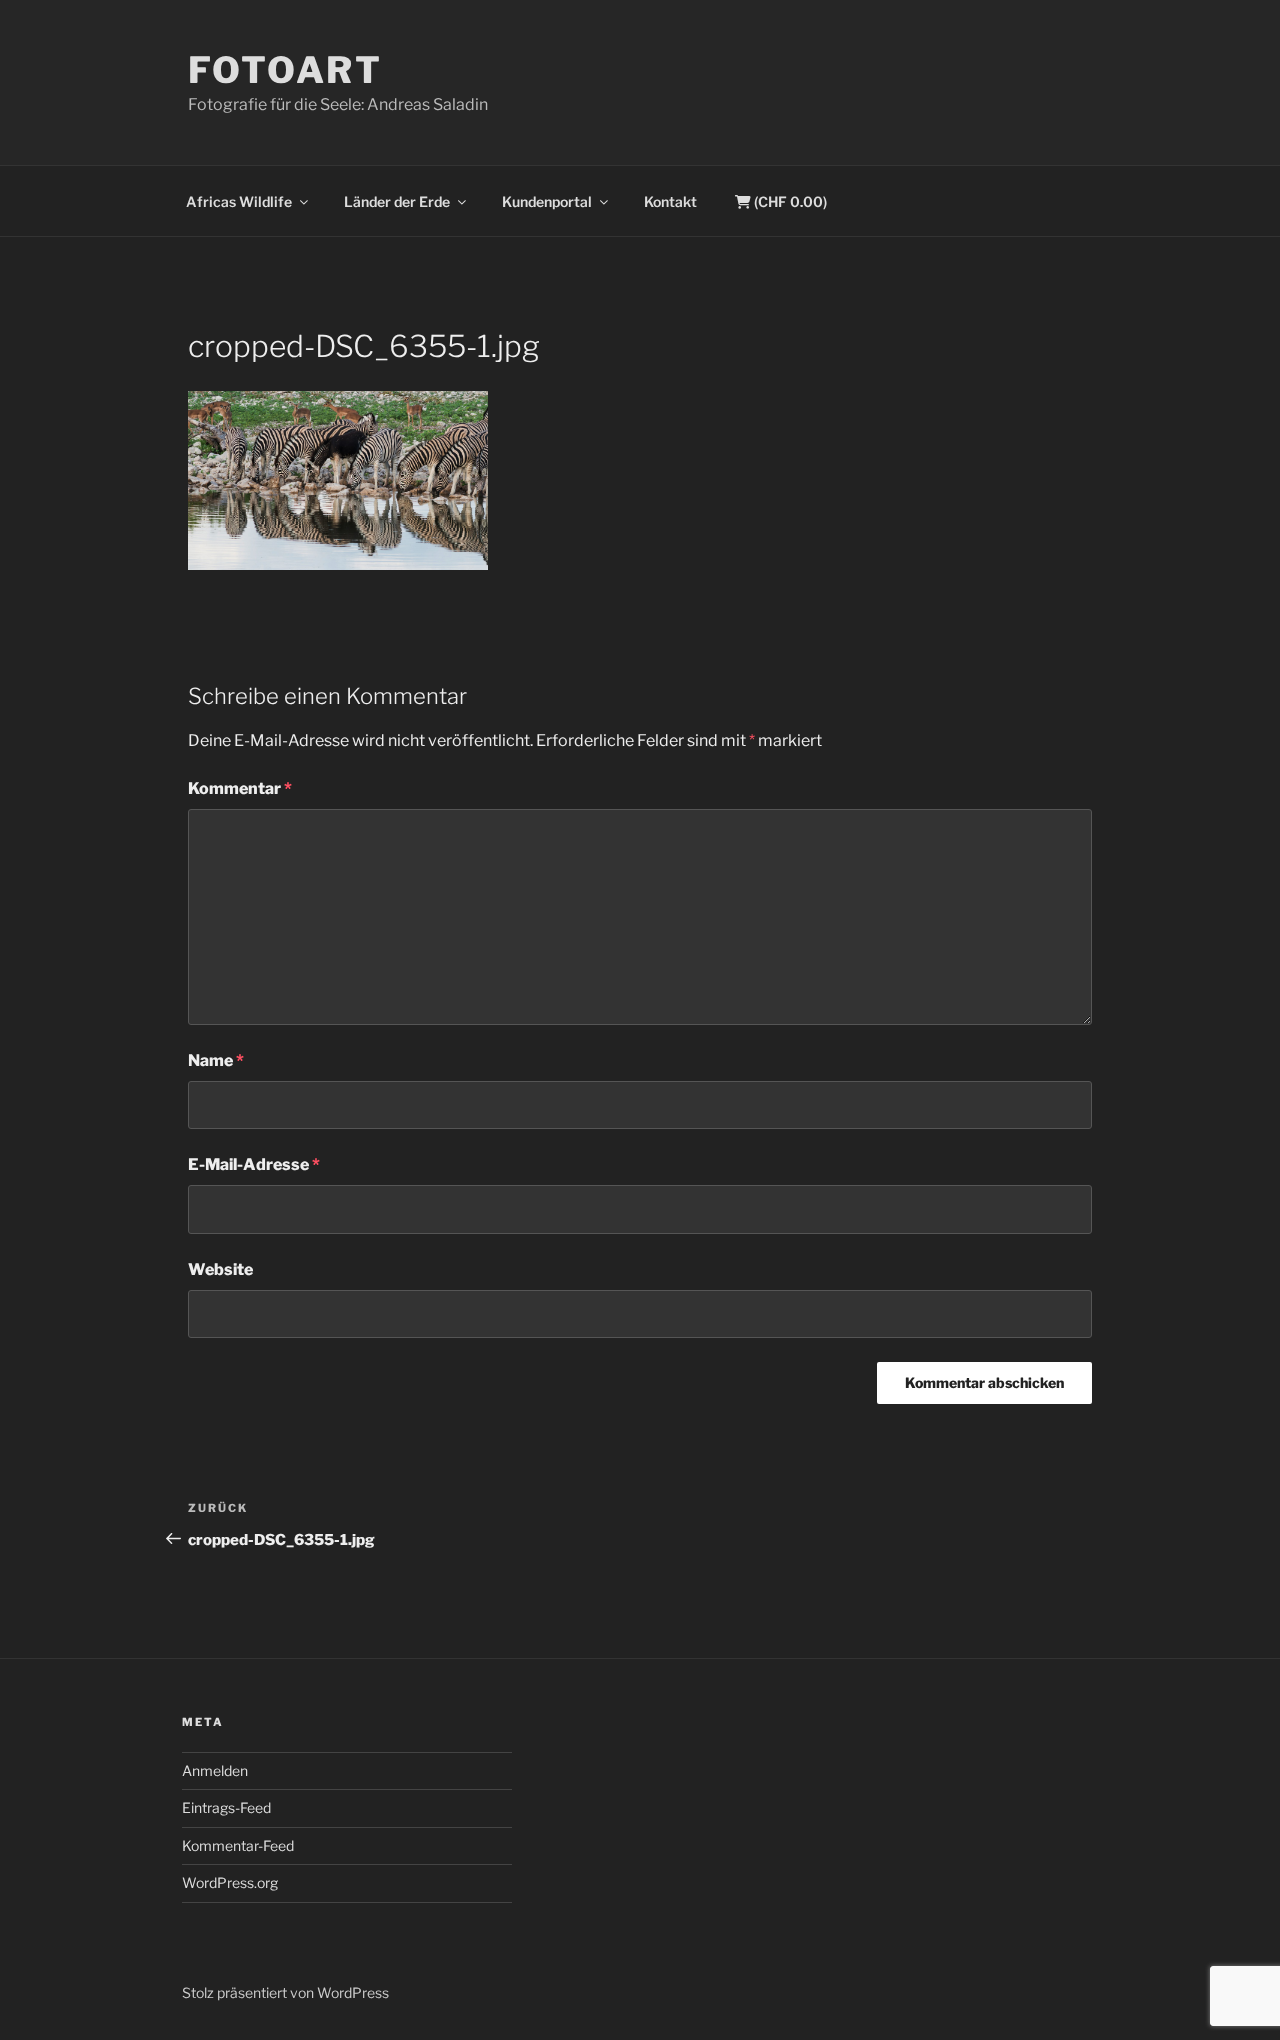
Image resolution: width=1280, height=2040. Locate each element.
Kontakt (670, 201)
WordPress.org (230, 1882)
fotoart (285, 70)
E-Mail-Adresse (254, 1164)
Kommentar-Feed (238, 1845)
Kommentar (240, 788)
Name (216, 1060)
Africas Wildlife (239, 201)
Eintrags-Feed (226, 1807)
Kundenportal (547, 201)
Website (220, 1269)
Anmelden (215, 1770)
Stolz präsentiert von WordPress (285, 1992)
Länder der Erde (397, 201)
